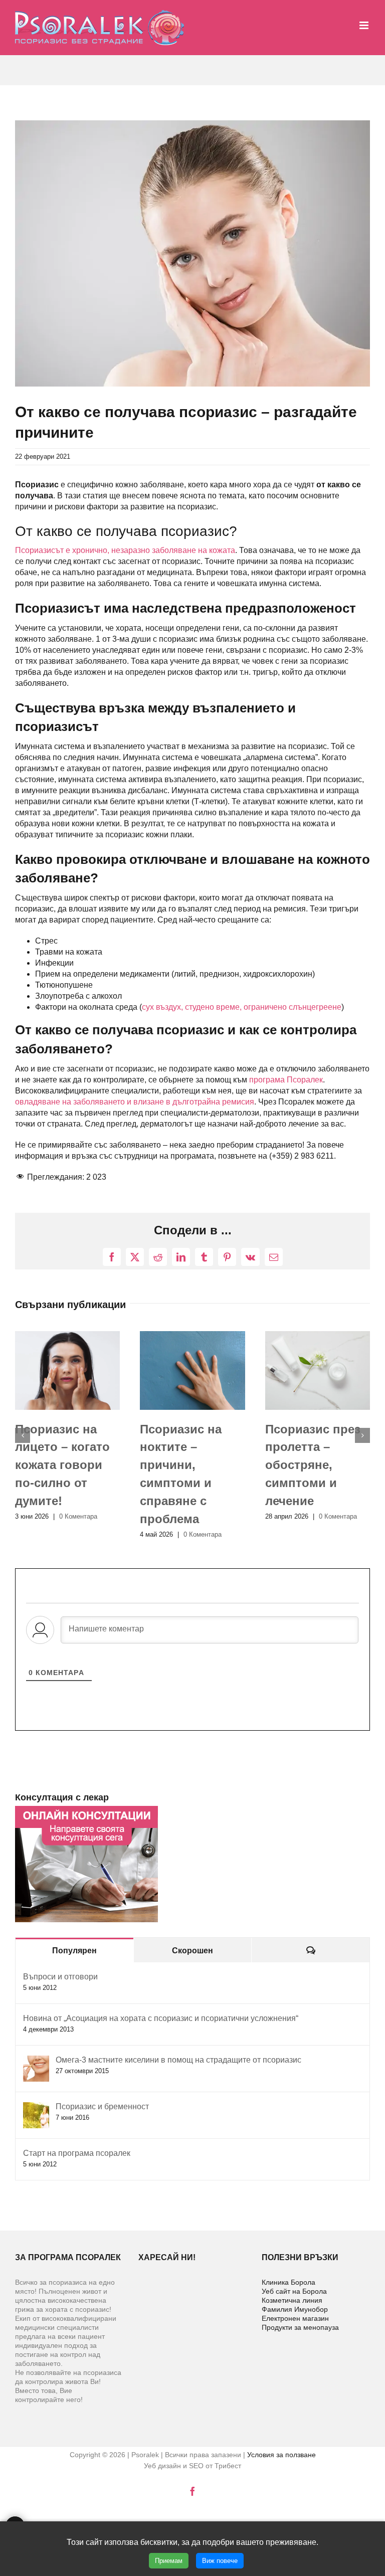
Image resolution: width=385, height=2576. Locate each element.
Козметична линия (292, 2300)
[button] (23, 1435)
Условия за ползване (281, 2455)
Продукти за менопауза (300, 2327)
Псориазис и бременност (102, 2106)
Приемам (169, 2561)
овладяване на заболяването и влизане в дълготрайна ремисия (135, 1102)
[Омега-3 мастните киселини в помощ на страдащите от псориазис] (36, 2061)
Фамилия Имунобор (295, 2309)
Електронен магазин (295, 2318)
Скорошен (192, 1951)
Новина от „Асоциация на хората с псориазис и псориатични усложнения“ (161, 2018)
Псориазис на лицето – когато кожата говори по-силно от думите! (62, 1465)
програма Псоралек (286, 1080)
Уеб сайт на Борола (294, 2291)
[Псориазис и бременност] (36, 2107)
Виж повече (220, 2561)
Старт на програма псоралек (77, 2153)
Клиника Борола (288, 2282)
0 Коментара (78, 1516)
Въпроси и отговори (60, 1977)
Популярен (74, 1951)
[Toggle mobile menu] (365, 25)
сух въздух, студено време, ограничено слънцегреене (242, 1007)
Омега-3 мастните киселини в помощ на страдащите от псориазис (178, 2060)
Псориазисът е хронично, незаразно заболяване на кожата (125, 550)
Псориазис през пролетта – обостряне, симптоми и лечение (313, 1465)
